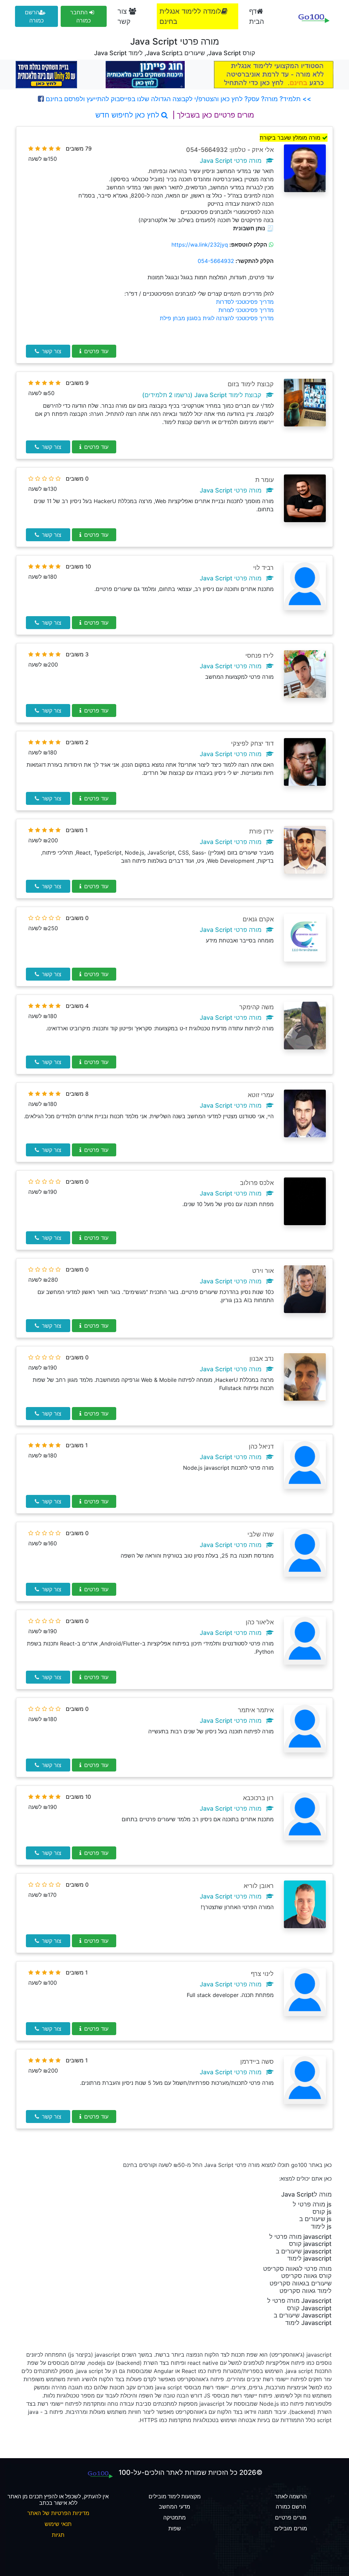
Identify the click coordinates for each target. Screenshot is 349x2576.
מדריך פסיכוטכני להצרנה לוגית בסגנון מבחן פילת (217, 318)
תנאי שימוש (58, 2524)
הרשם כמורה (34, 16)
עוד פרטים (96, 351)
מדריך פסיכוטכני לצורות (246, 310)
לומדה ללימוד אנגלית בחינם (190, 16)
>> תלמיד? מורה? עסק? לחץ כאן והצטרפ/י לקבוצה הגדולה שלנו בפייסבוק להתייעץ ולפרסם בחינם (178, 99)
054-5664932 (216, 261)
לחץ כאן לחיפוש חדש (128, 115)
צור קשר (124, 16)
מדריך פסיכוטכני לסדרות (245, 302)
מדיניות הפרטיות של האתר (58, 2513)
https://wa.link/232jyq (200, 245)
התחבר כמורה (80, 16)
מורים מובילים (291, 2528)
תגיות (58, 2535)
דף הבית (257, 16)
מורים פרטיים (291, 2517)
